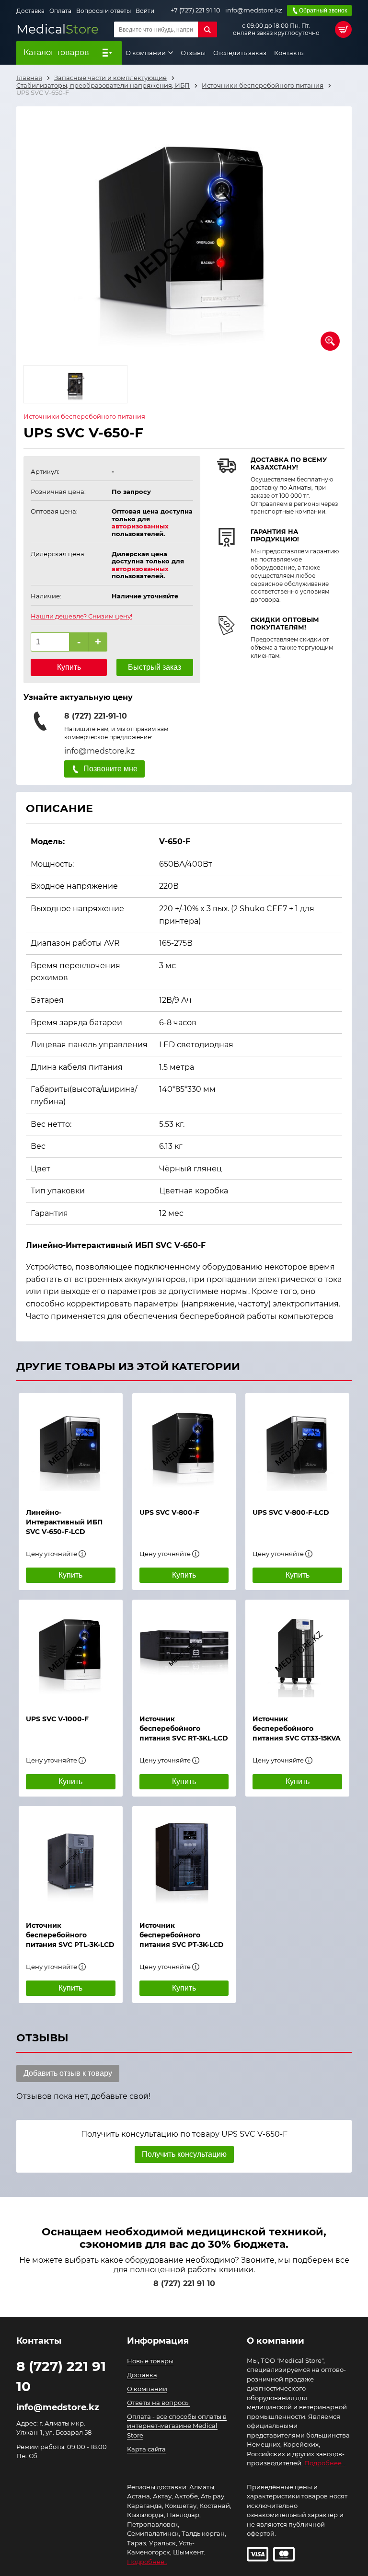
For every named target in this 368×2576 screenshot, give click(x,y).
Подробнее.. (147, 2562)
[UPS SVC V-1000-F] (71, 1652)
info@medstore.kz (254, 10)
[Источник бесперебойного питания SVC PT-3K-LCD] (184, 1859)
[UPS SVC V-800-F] (184, 1446)
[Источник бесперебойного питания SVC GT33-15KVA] (297, 1652)
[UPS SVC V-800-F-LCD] (297, 1446)
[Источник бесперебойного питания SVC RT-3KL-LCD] (184, 1652)
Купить (69, 667)
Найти (207, 29)
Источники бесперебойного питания (84, 417)
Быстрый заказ (155, 667)
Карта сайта (146, 2449)
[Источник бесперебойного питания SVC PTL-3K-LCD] (71, 1859)
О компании (146, 53)
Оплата (60, 11)
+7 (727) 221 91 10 (195, 10)
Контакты (289, 53)
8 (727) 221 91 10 (184, 2284)
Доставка (30, 11)
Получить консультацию (184, 2154)
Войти (145, 11)
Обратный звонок (323, 11)
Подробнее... (325, 2463)
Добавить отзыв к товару (68, 2073)
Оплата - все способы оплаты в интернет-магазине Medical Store (177, 2426)
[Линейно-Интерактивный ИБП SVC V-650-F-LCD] (71, 1446)
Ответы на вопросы (158, 2403)
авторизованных (140, 526)
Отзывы (193, 53)
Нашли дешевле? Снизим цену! (81, 616)
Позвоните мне (110, 769)
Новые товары (150, 2361)
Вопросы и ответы (103, 11)
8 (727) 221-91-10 (96, 716)
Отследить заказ (240, 53)
